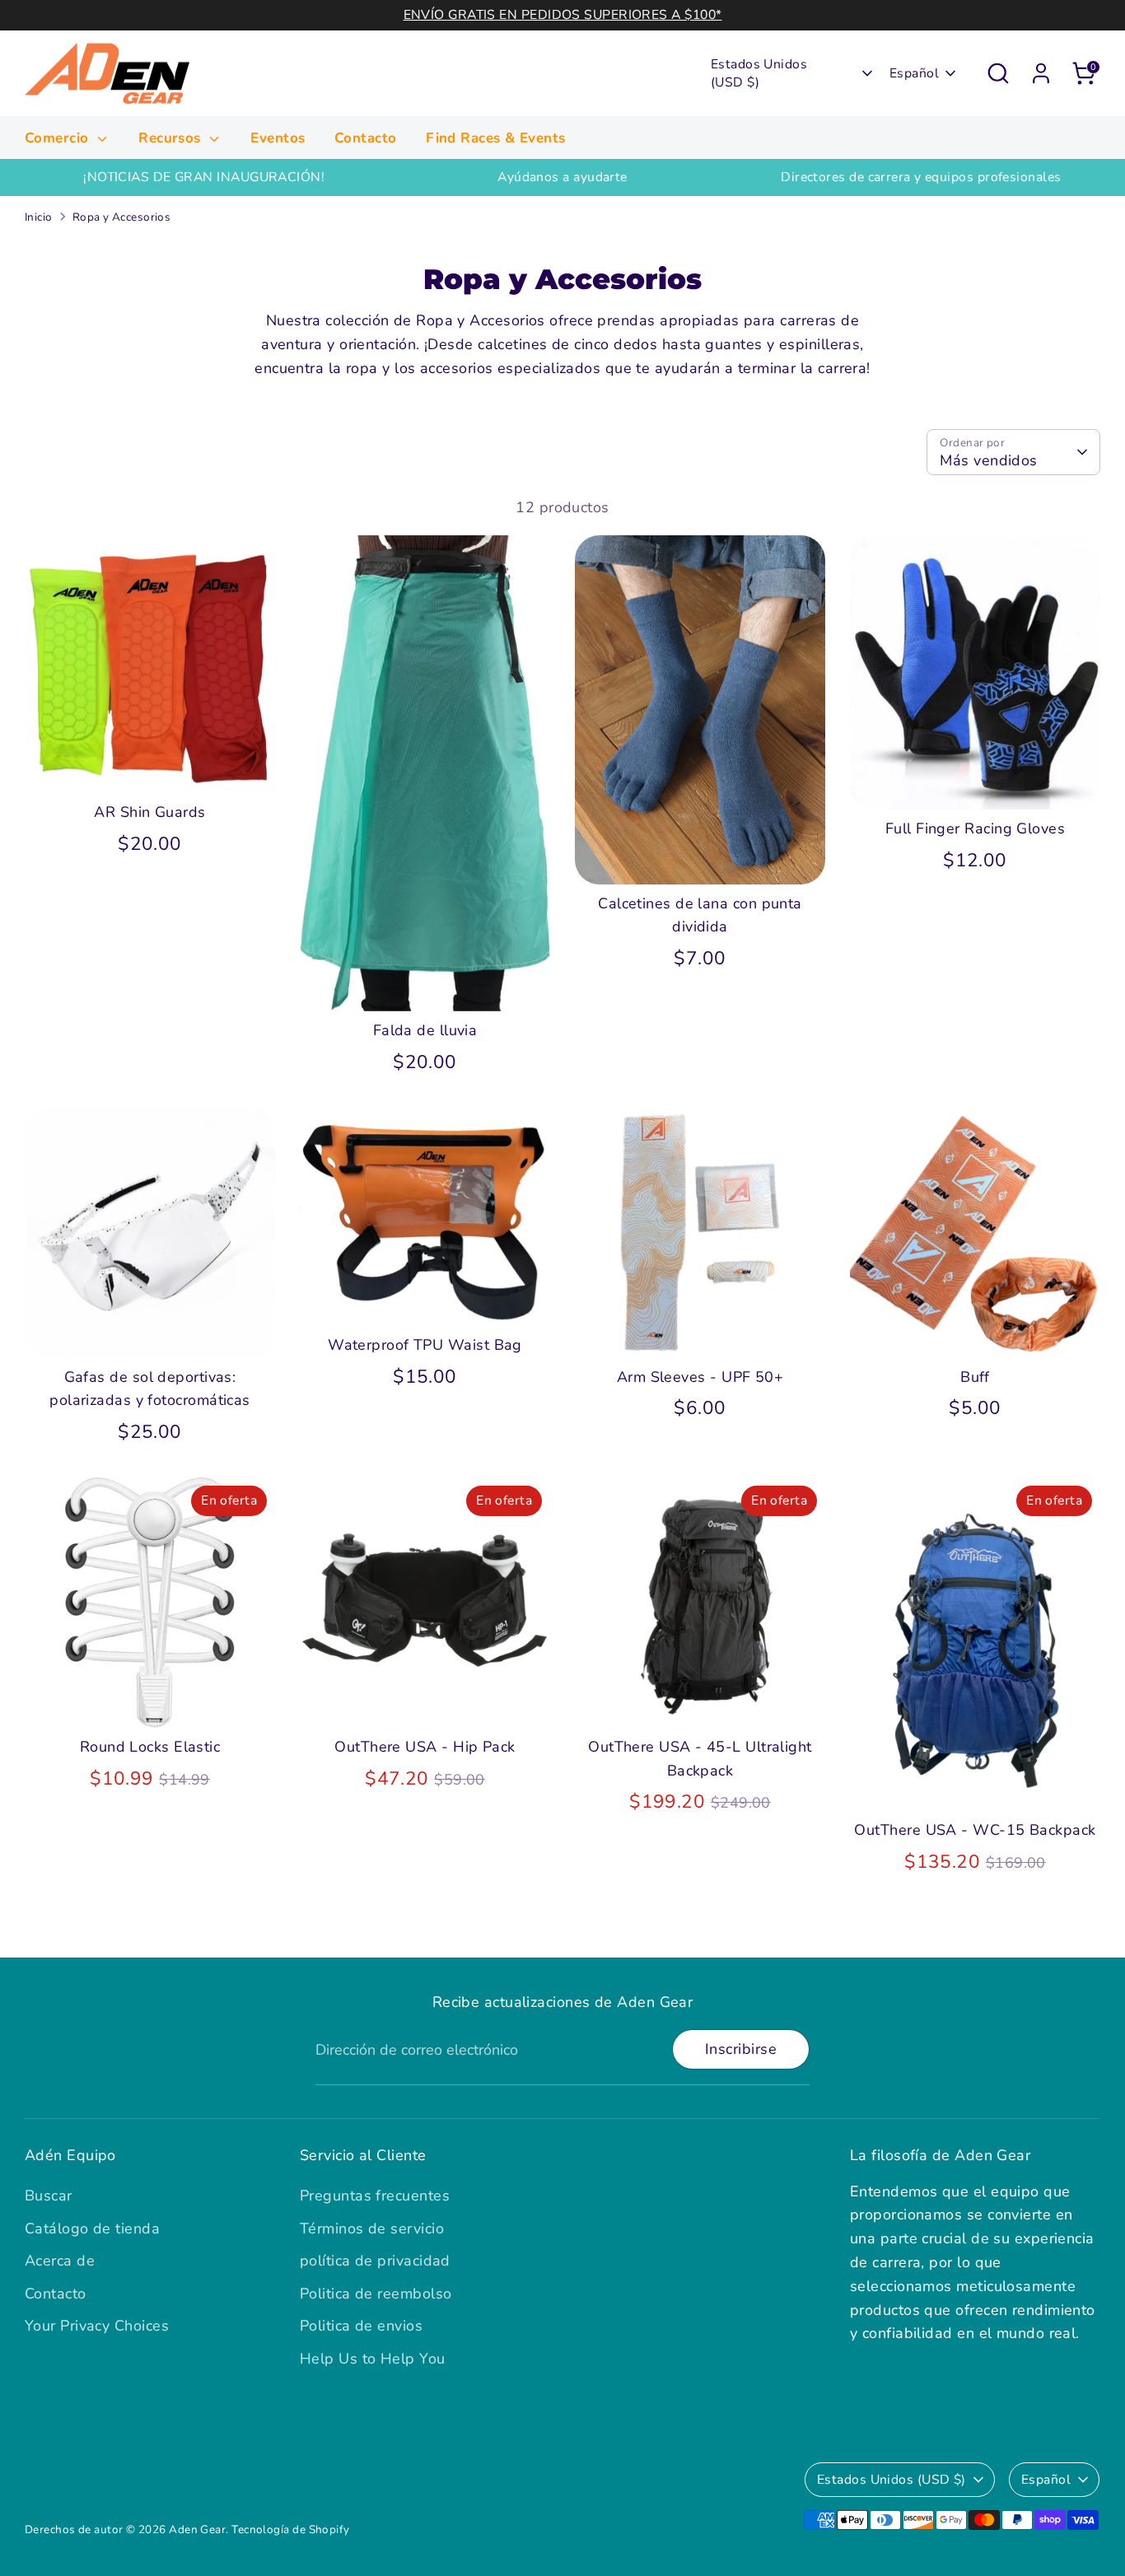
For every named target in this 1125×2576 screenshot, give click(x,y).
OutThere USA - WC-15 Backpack (975, 1830)
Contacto (366, 138)
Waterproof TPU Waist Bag (425, 1345)
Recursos (172, 138)
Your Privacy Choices (97, 2326)
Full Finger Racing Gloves (975, 828)
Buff (975, 1377)
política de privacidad (375, 2261)
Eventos (278, 138)
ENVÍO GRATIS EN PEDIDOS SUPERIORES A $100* (563, 15)
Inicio (39, 217)
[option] (204, 177)
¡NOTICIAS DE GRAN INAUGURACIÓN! (204, 177)
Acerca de (60, 2261)
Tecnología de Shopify (290, 2529)
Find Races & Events (496, 138)
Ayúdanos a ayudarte (562, 177)
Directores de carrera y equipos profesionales (921, 177)
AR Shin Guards (149, 812)
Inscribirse (741, 2049)
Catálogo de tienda (92, 2228)
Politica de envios (361, 2326)
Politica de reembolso (376, 2294)
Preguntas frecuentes (375, 2196)
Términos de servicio (372, 2228)
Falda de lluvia (425, 1030)
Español (914, 73)
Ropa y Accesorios (122, 217)
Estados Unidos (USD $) (759, 73)
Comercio (59, 138)
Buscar (49, 2196)
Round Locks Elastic (150, 1747)
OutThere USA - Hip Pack (425, 1747)
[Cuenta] (1041, 73)
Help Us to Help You (373, 2359)
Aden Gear (197, 2529)
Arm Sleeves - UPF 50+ (700, 1377)
